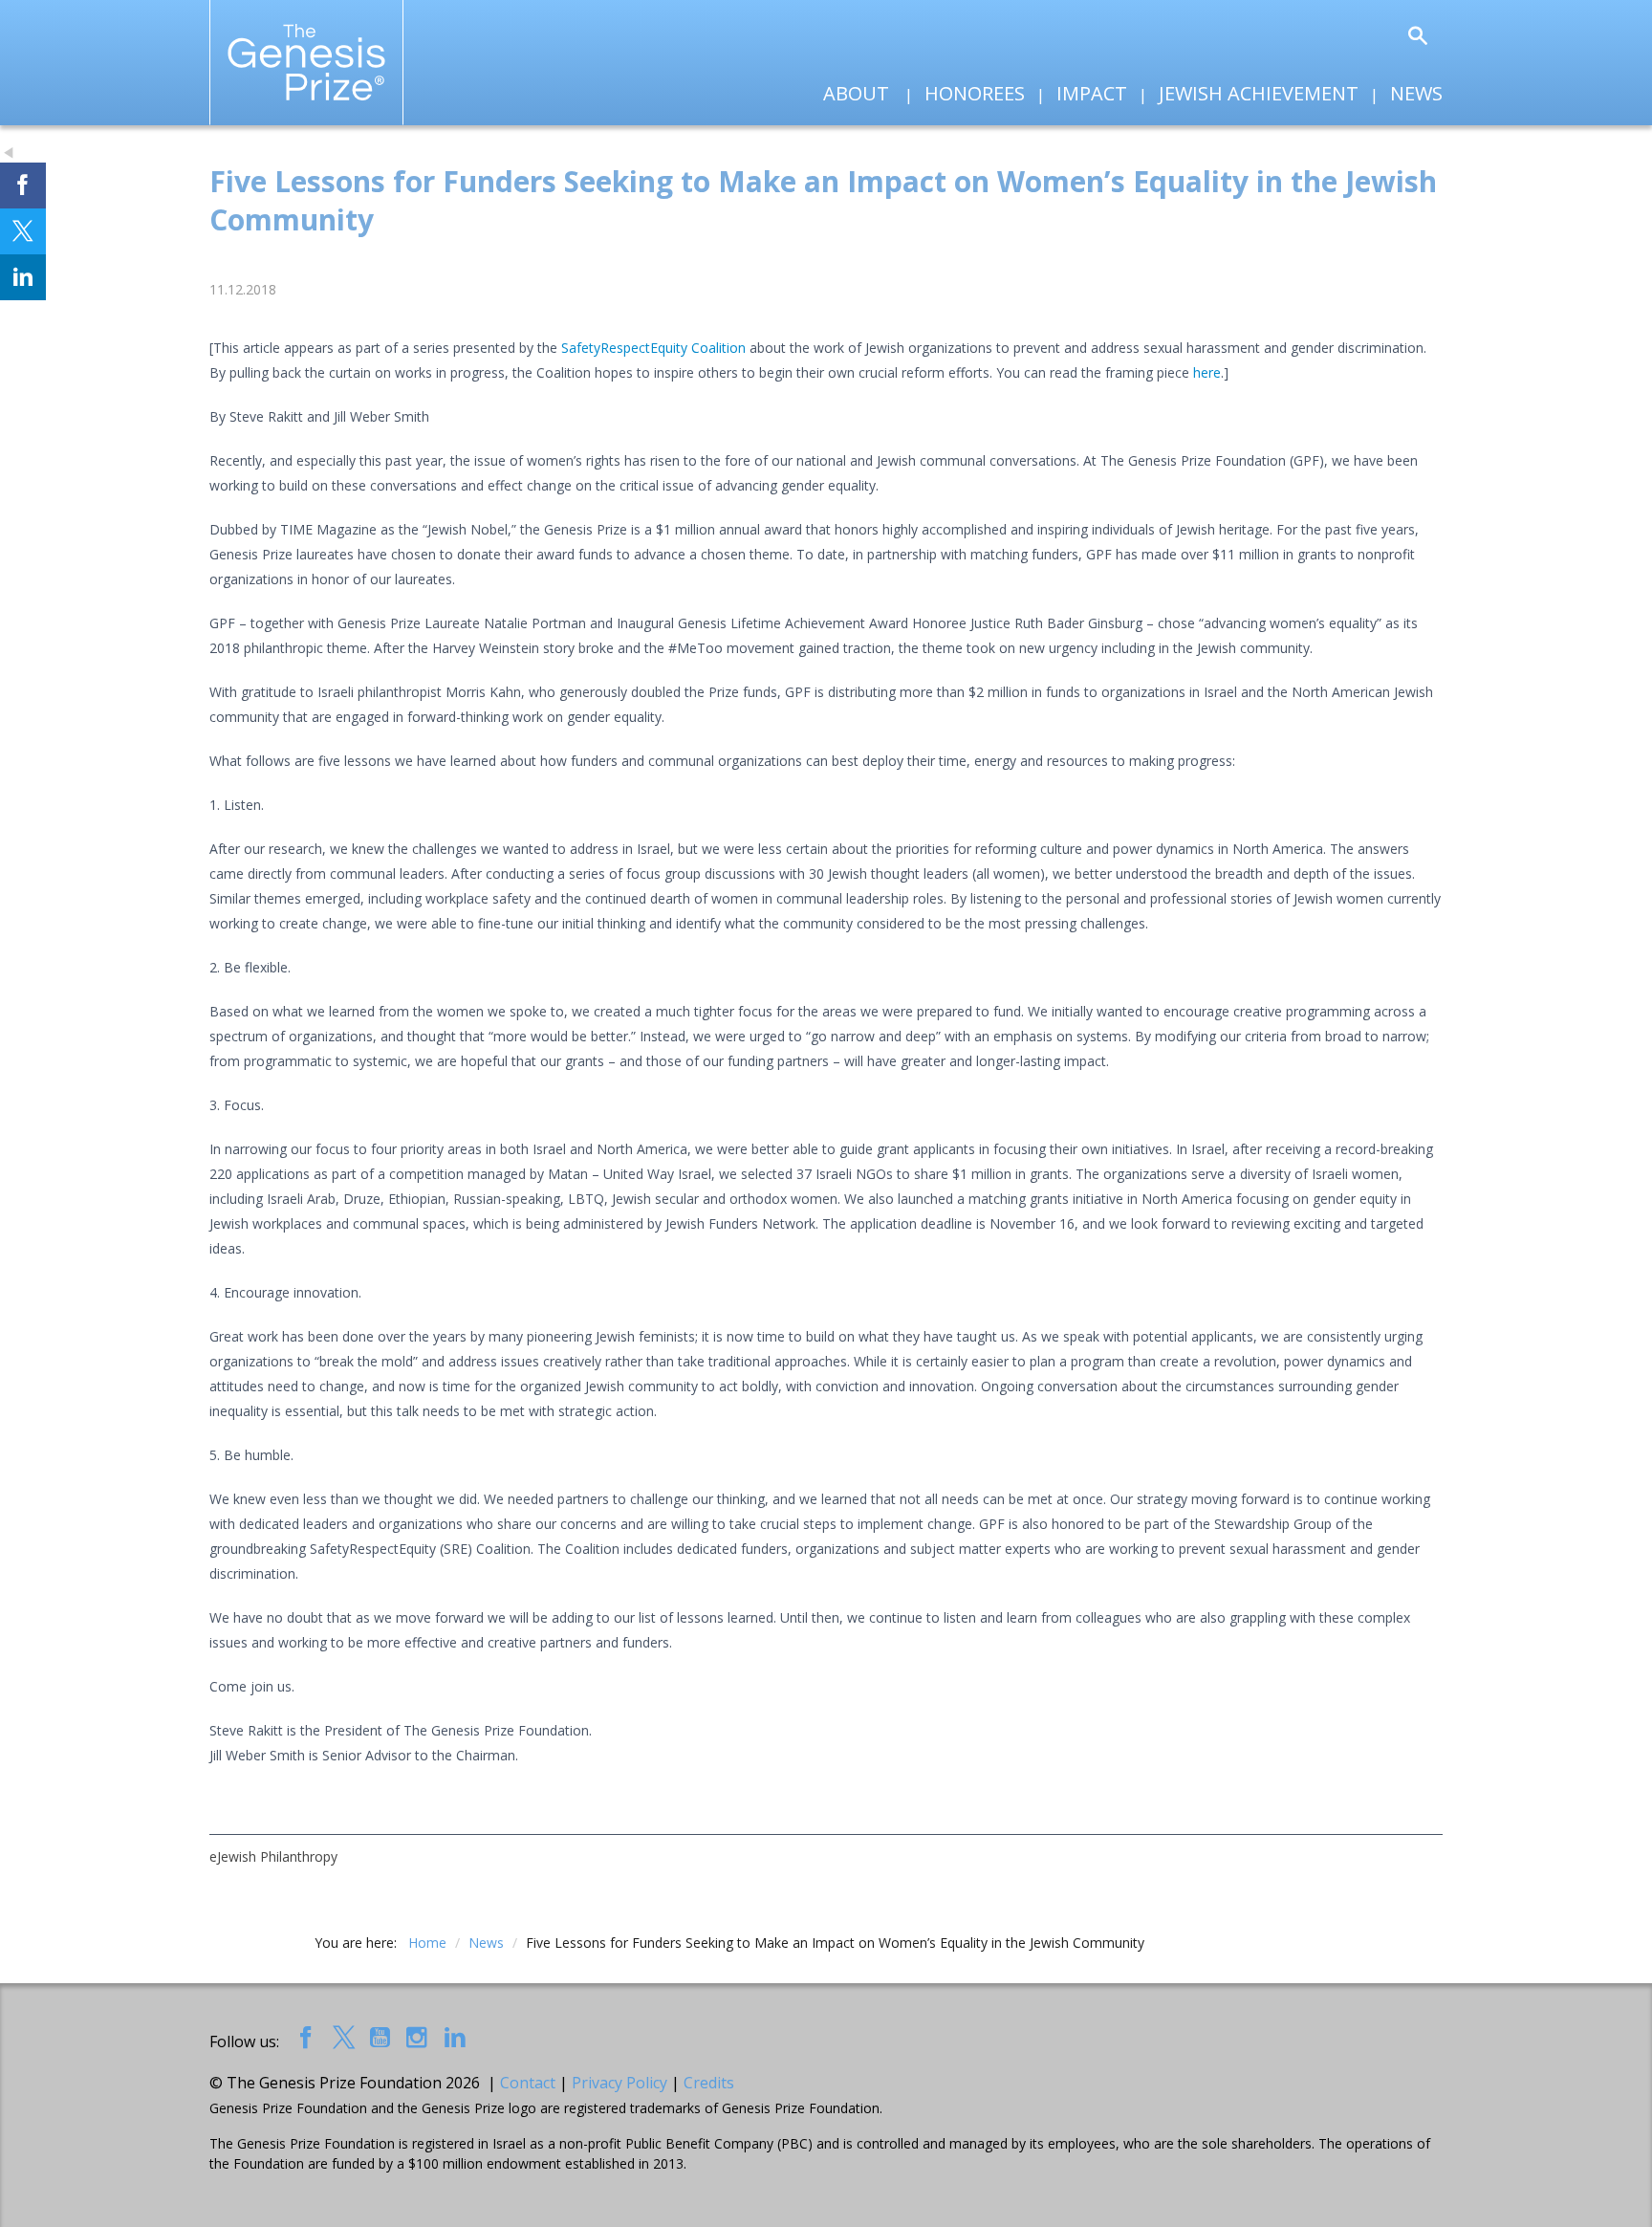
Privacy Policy (619, 2083)
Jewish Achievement (1259, 93)
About (856, 93)
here (1207, 372)
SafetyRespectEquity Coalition (653, 348)
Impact (1092, 93)
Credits (709, 2083)
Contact (528, 2083)
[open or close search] (1418, 37)
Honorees (975, 93)
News (1416, 93)
